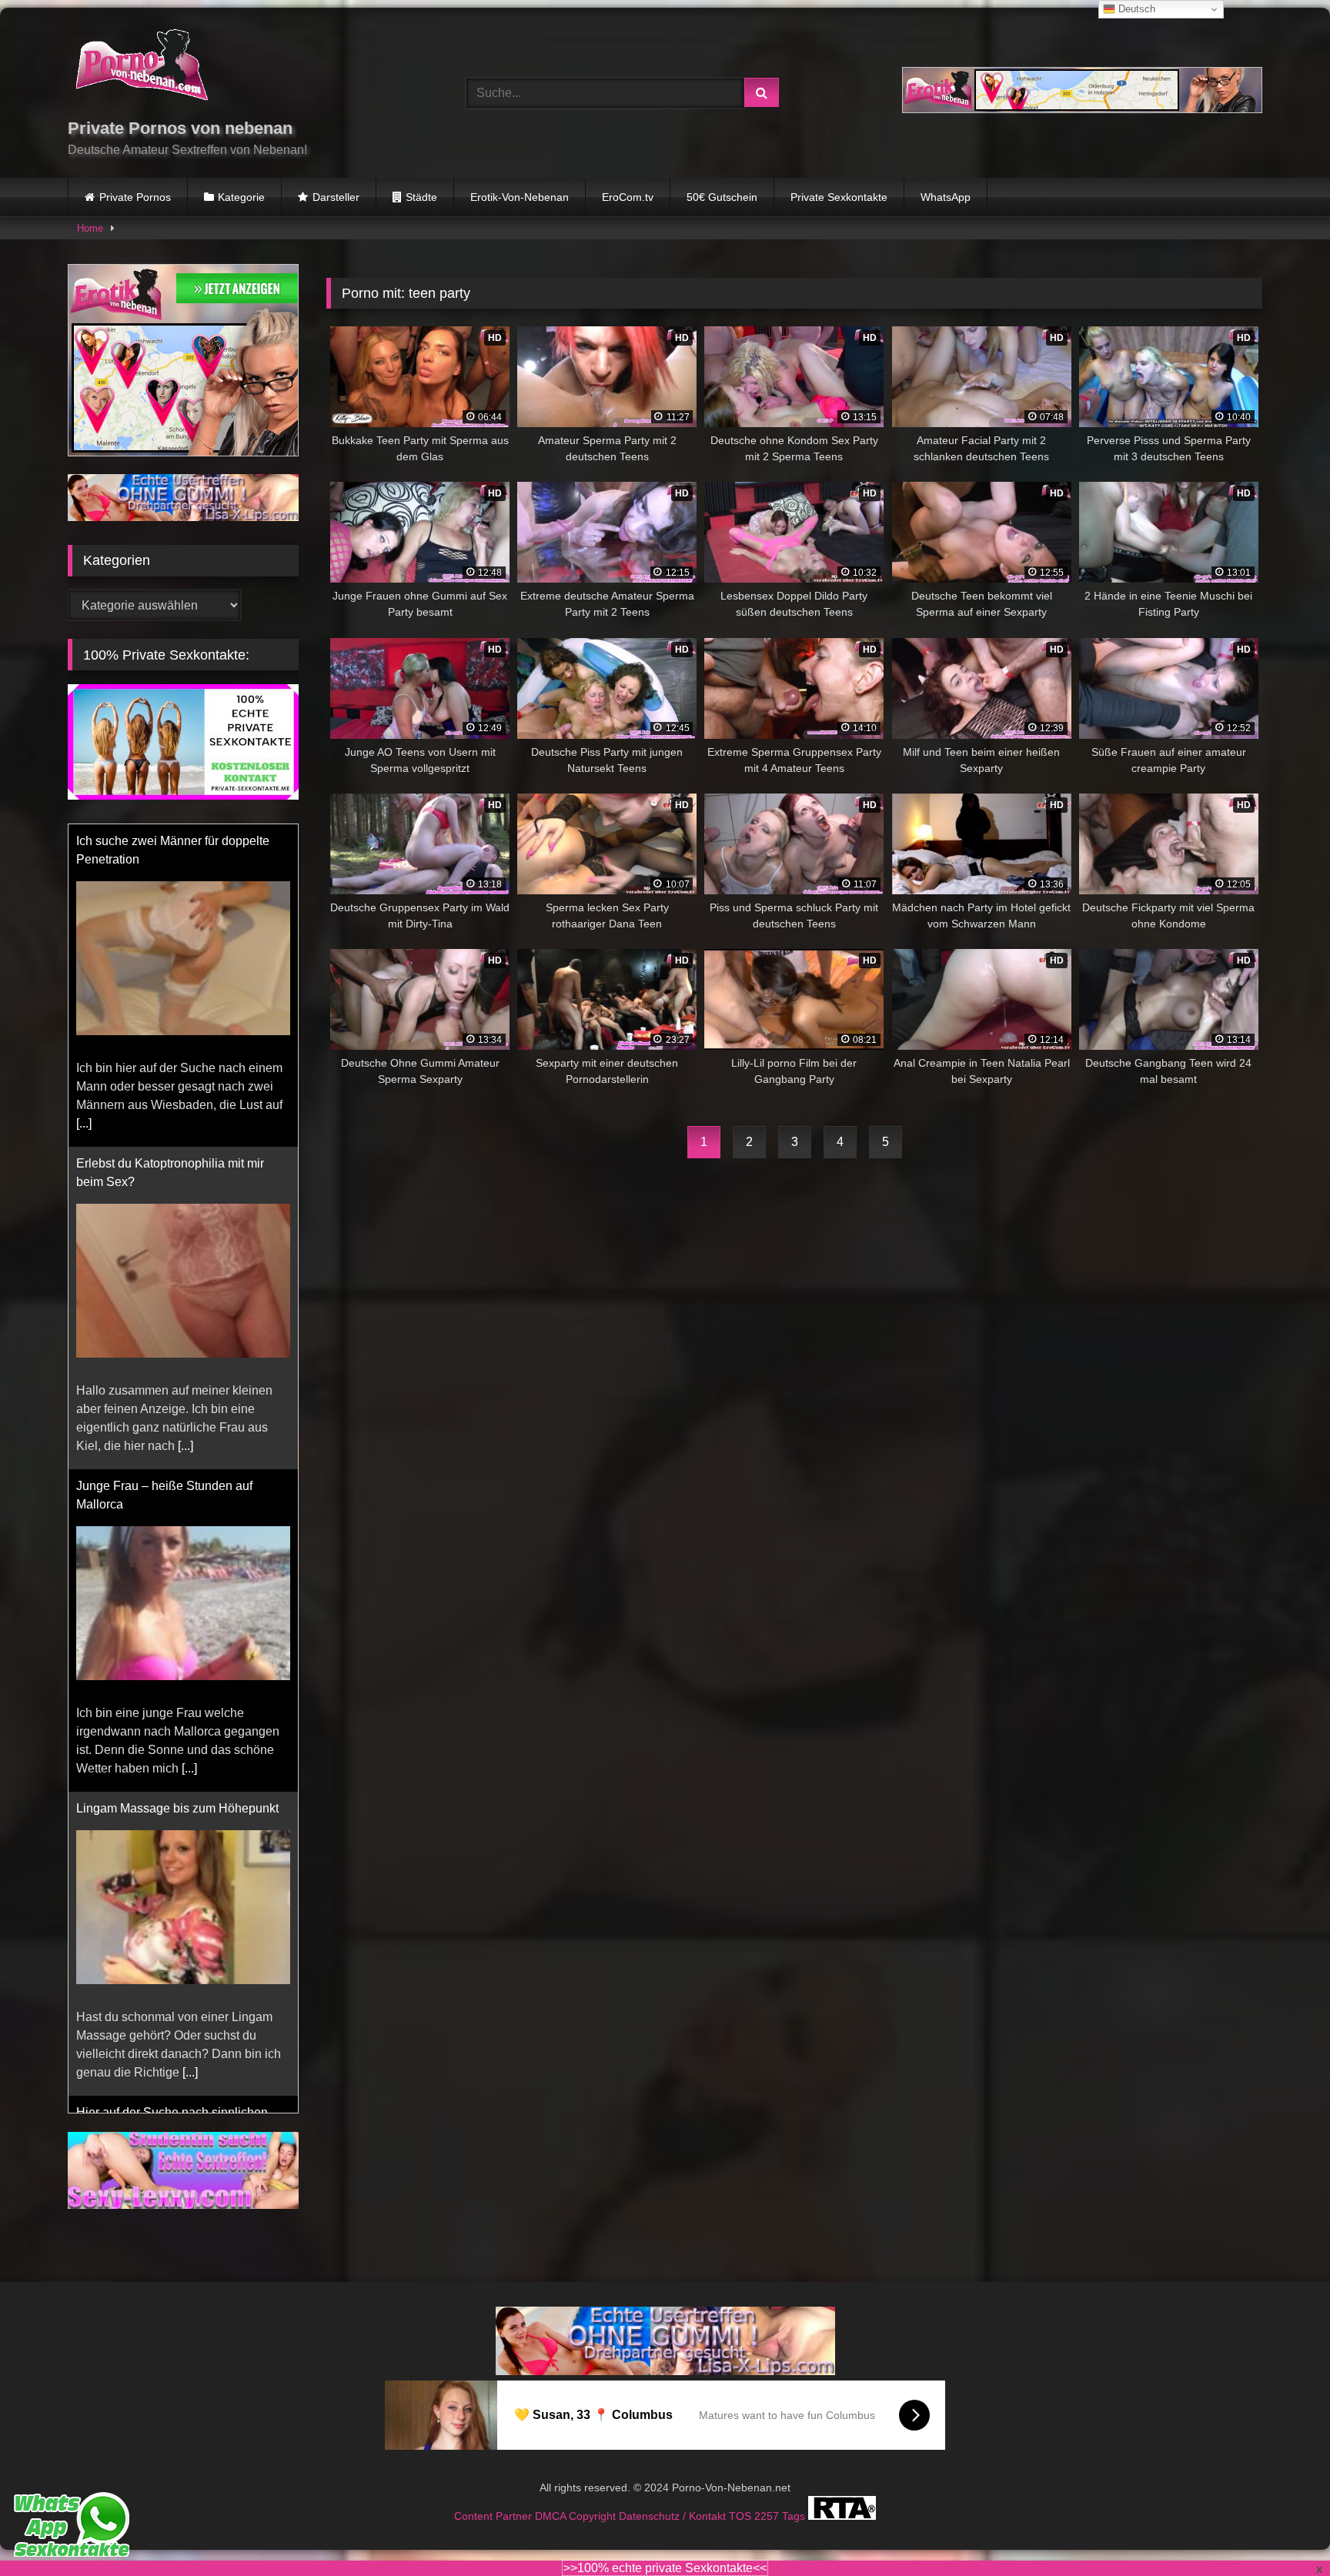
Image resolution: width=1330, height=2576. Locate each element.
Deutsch (1135, 9)
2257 (768, 2497)
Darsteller (336, 197)
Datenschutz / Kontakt (674, 2497)
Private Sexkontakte (839, 197)
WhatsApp (946, 197)
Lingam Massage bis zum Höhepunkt (177, 1808)
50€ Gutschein (722, 197)
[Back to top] (1282, 2530)
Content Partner (495, 2497)
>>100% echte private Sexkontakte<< (665, 2568)
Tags (795, 2497)
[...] (84, 1123)
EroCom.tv (628, 197)
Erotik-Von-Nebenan (520, 197)
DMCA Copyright (577, 2497)
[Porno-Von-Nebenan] (141, 68)
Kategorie (241, 197)
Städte (421, 197)
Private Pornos (135, 197)
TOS (742, 2497)
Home (90, 228)
